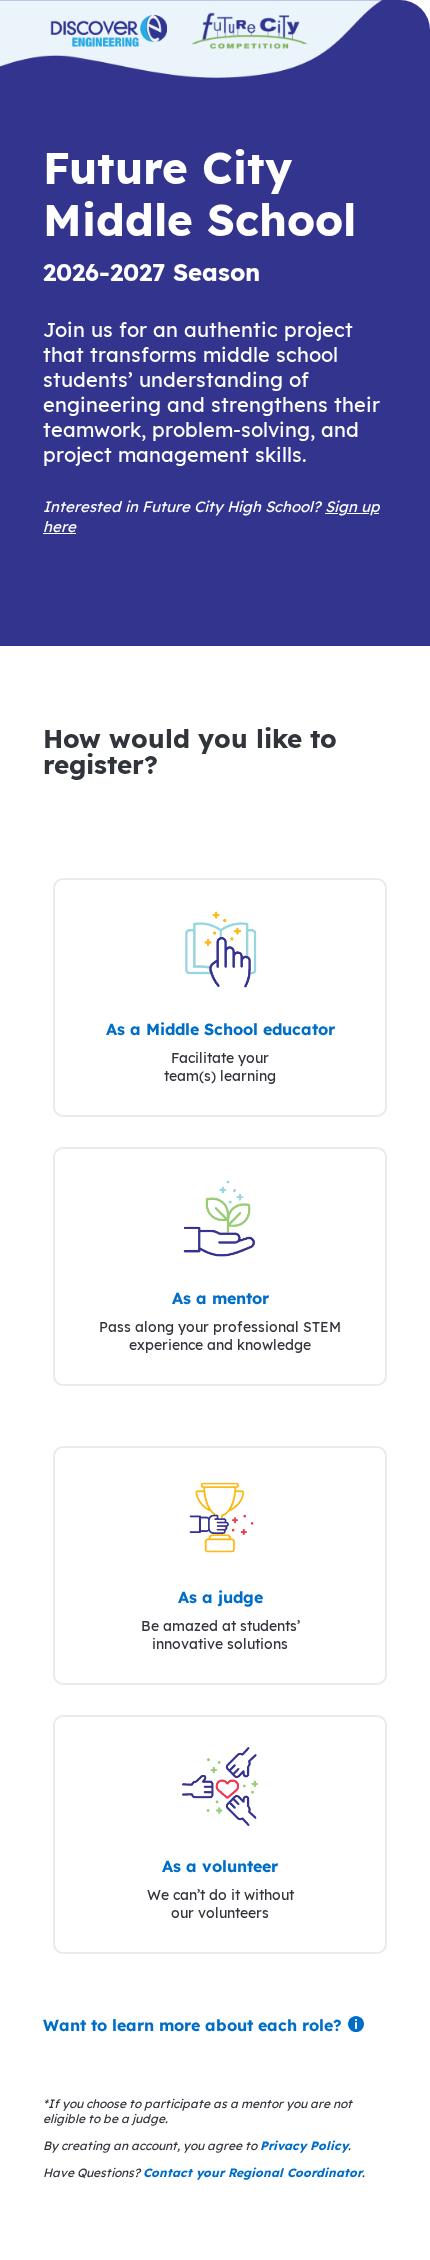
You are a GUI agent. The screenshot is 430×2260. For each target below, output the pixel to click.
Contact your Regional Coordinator (252, 2172)
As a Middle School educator (220, 1029)
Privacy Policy (304, 2145)
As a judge (220, 1597)
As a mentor (220, 1298)
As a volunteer (220, 1866)
